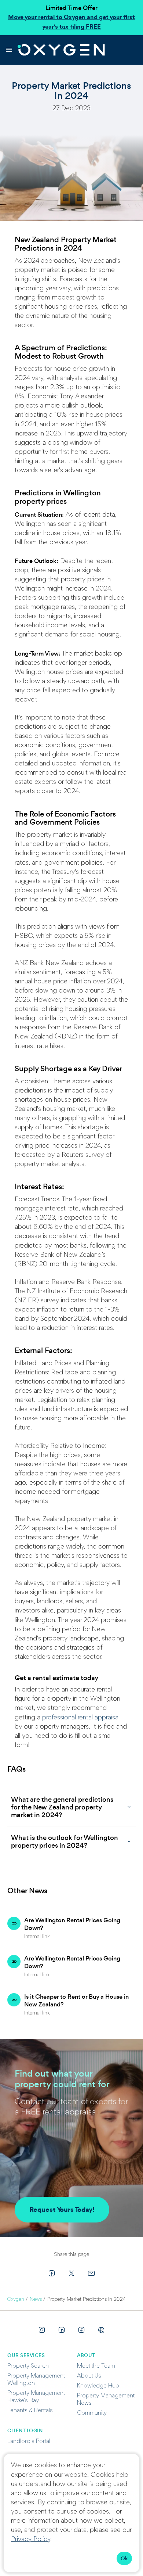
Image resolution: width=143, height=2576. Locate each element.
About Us (89, 2376)
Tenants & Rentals (30, 2411)
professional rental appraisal (81, 1718)
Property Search (28, 2366)
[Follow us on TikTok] (101, 2330)
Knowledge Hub (98, 2386)
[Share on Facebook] (52, 2273)
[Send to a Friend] (91, 2273)
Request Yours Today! (62, 2209)
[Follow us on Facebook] (81, 2330)
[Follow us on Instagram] (42, 2330)
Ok (124, 2558)
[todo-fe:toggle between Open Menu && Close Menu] (9, 50)
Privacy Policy (31, 2540)
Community (92, 2413)
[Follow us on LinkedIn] (62, 2330)
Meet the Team (96, 2366)
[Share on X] (71, 2273)
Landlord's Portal (29, 2442)
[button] (71, 1807)
